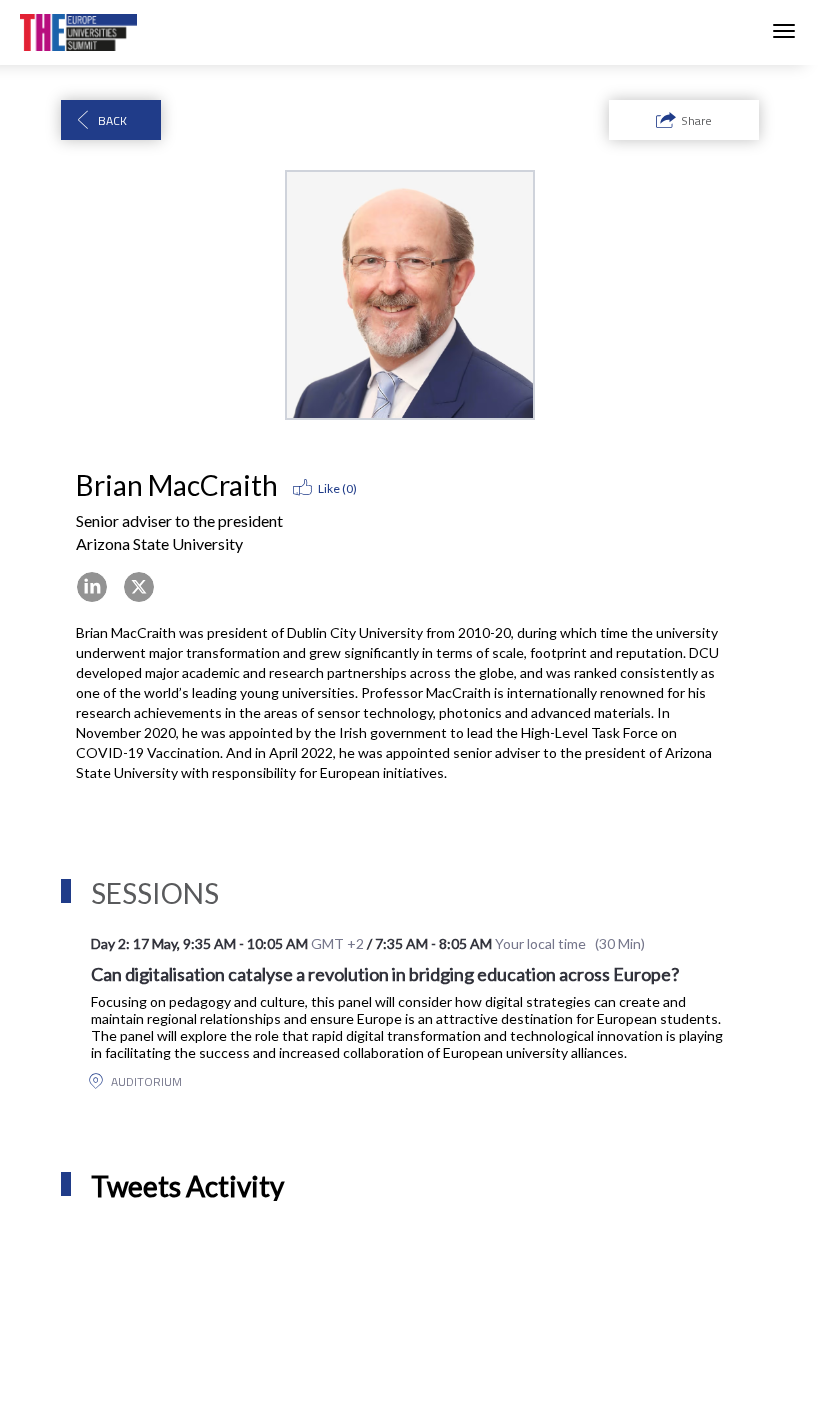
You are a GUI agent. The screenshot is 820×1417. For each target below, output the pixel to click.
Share (696, 120)
